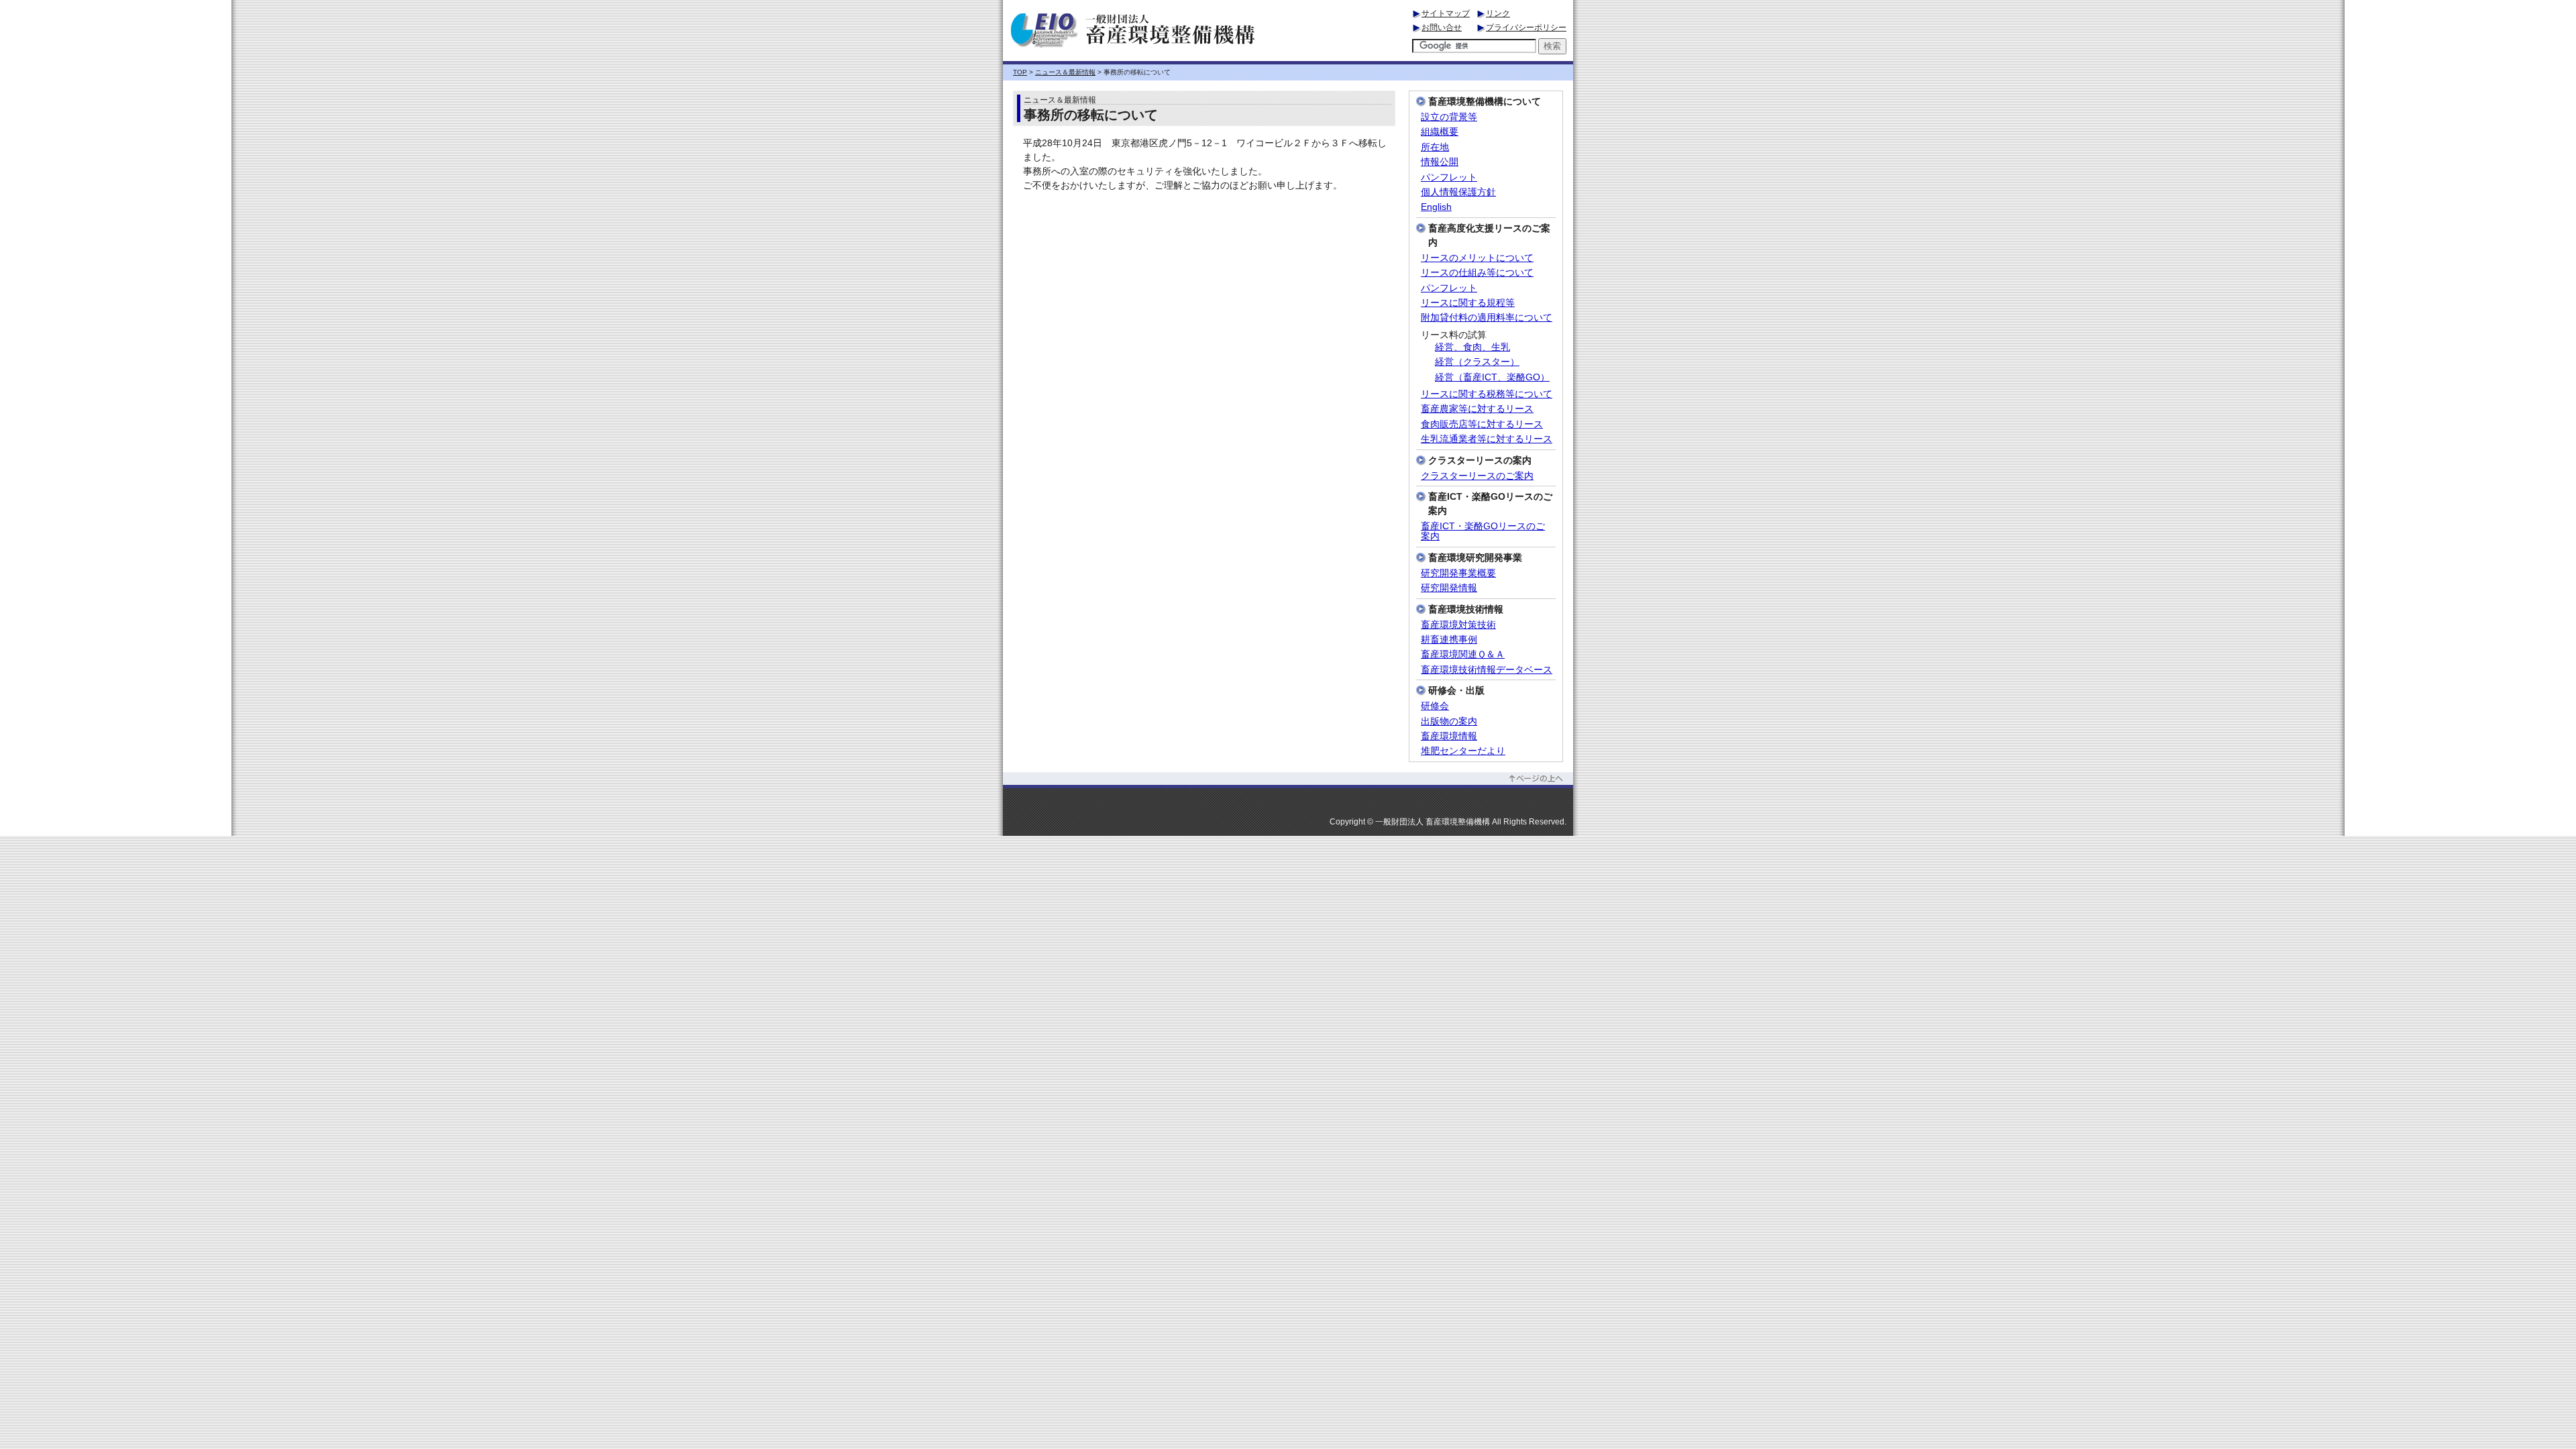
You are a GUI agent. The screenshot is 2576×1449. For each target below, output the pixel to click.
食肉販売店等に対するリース (1482, 424)
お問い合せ (1442, 28)
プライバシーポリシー (1526, 28)
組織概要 (1440, 132)
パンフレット (1449, 177)
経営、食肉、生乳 (1472, 347)
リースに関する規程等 (1468, 303)
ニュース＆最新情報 (1065, 72)
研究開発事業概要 (1458, 573)
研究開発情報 (1449, 588)
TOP (1020, 72)
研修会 (1435, 706)
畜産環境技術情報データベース (1487, 670)
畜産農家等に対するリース (1477, 409)
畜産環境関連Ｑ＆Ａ (1463, 654)
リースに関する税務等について (1487, 394)
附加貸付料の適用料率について (1487, 318)
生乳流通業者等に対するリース (1487, 439)
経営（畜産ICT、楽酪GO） (1492, 377)
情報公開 (1440, 162)
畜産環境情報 (1449, 736)
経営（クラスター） (1477, 362)
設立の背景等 (1449, 117)
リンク (1498, 13)
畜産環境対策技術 (1458, 625)
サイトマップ (1446, 13)
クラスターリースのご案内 (1477, 476)
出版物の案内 (1449, 721)
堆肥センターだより (1463, 751)
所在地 (1435, 147)
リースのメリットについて (1477, 258)
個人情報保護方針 (1458, 192)
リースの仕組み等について (1477, 273)
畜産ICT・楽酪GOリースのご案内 (1483, 531)
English (1436, 207)
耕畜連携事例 (1449, 640)
